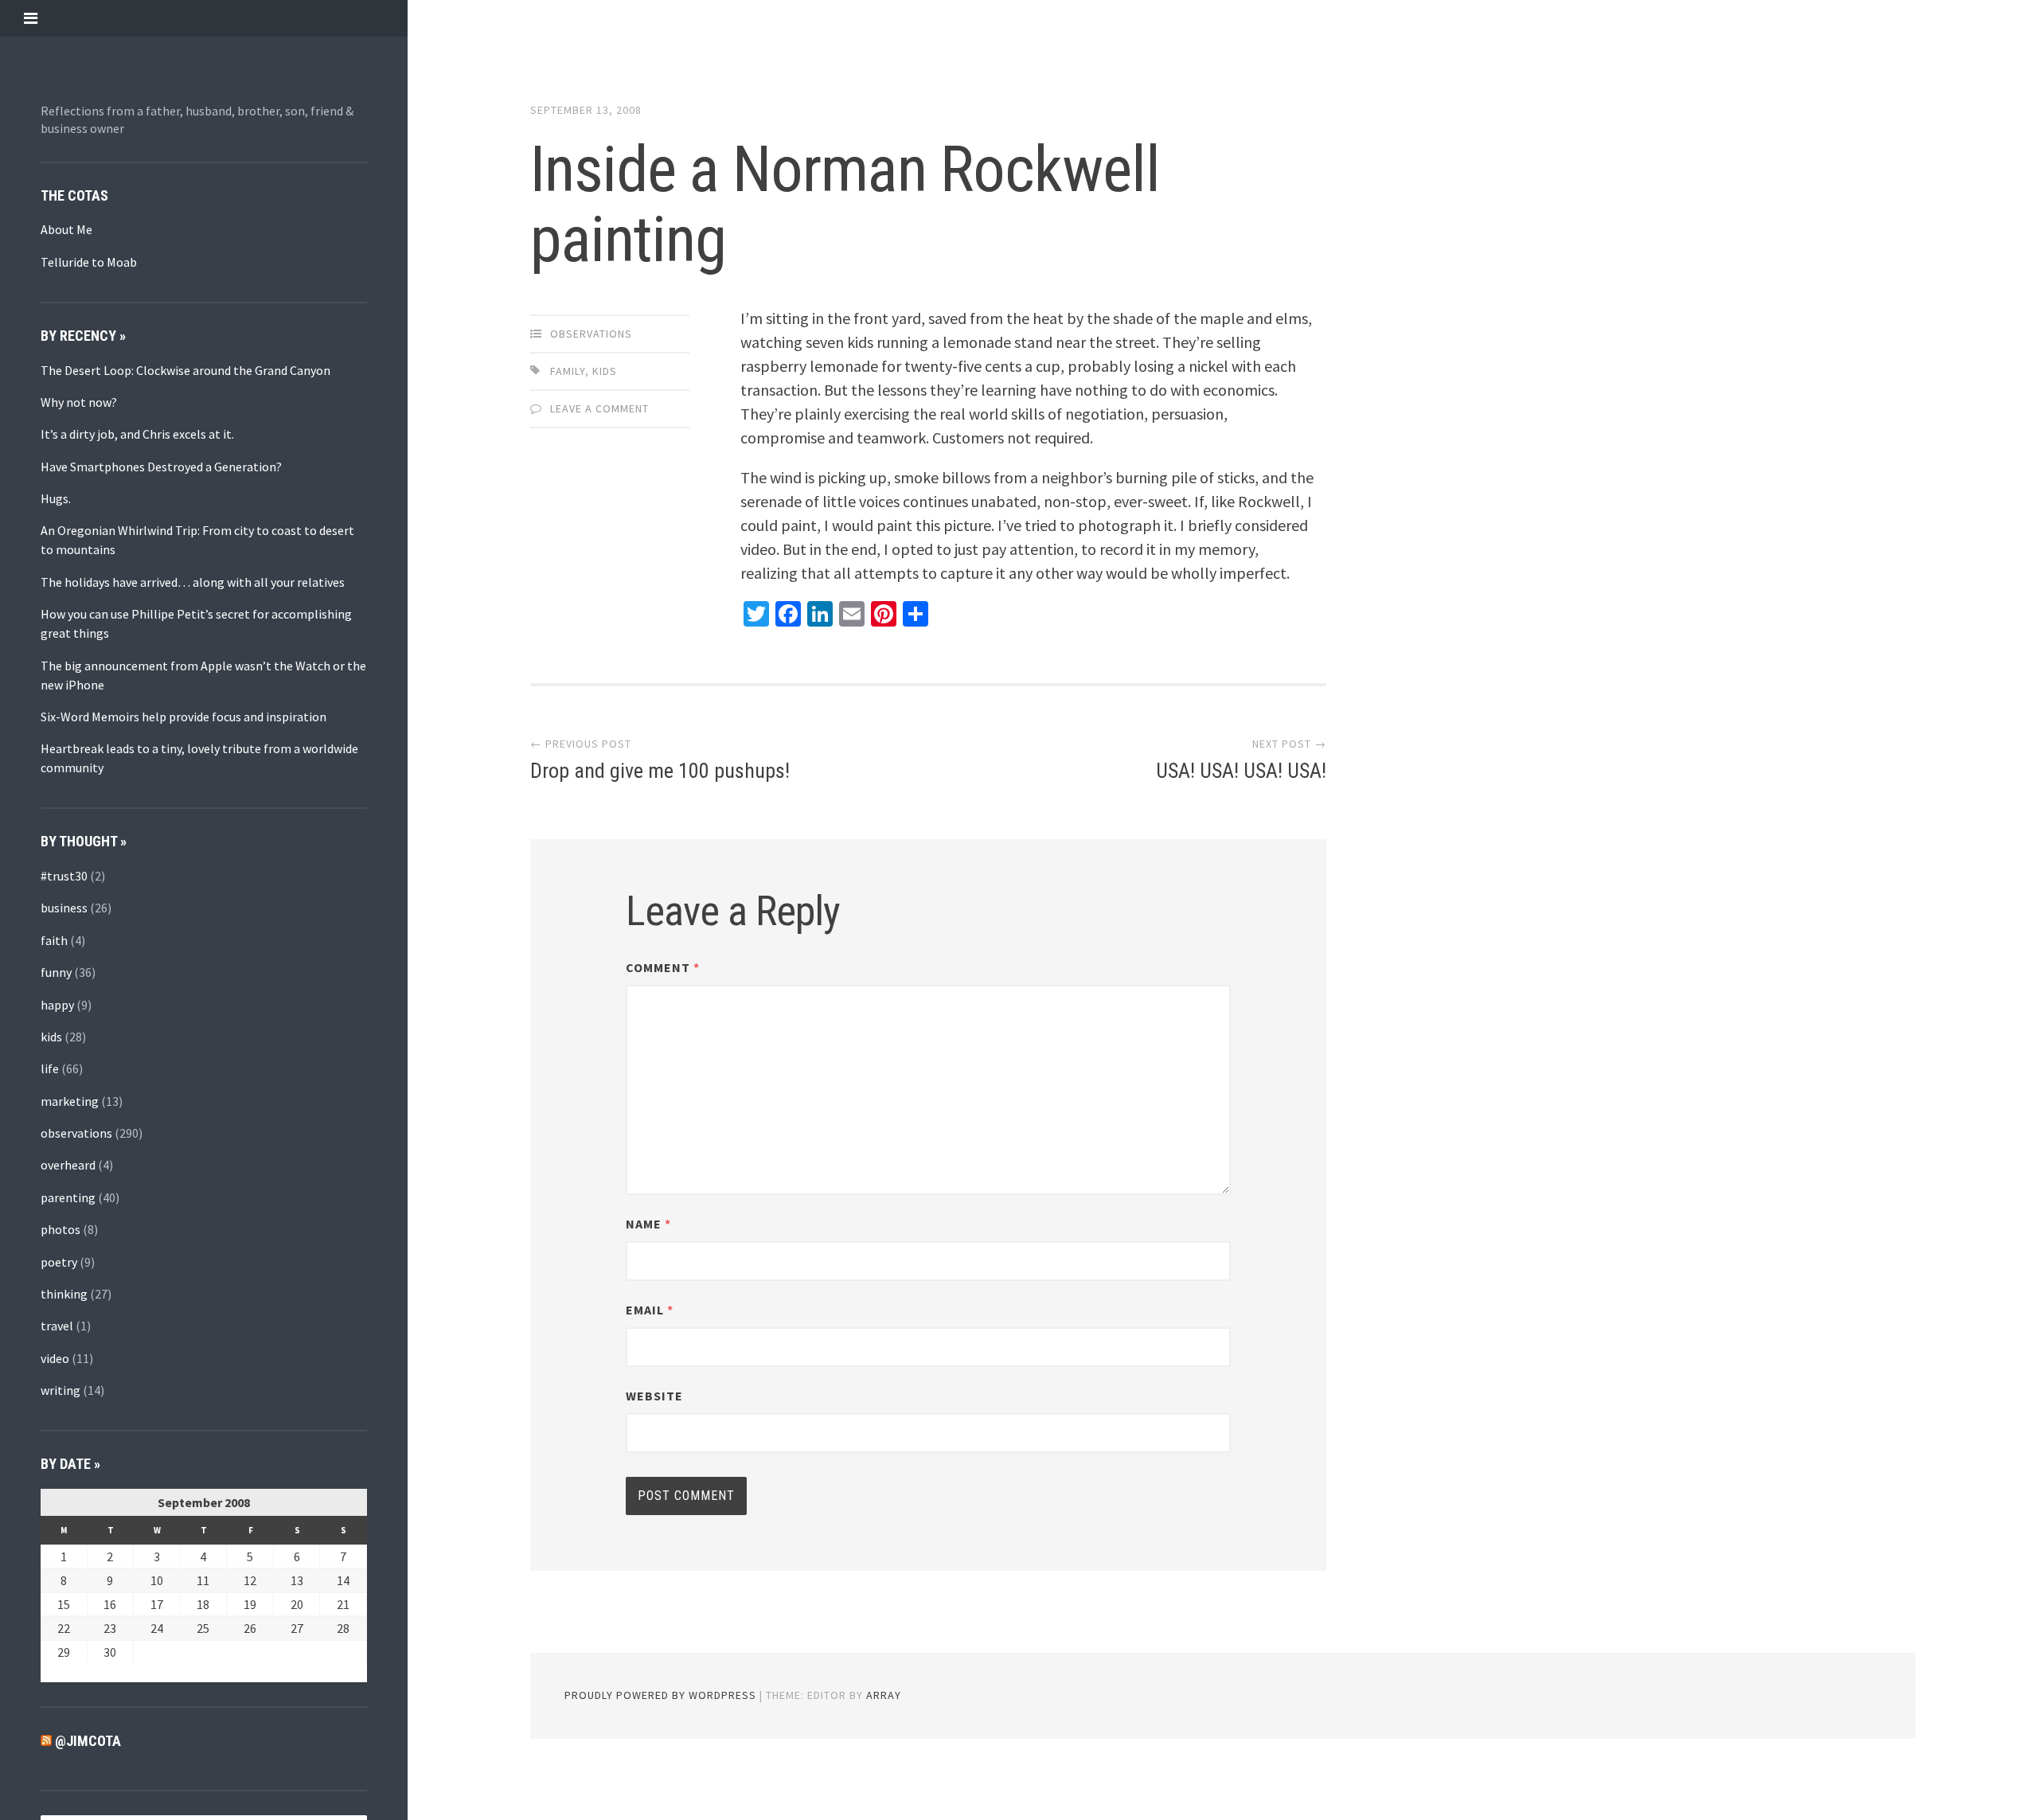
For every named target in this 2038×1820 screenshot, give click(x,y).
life (50, 1068)
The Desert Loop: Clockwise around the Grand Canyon (185, 370)
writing (61, 1390)
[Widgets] (31, 18)
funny (56, 972)
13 (297, 1580)
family (568, 371)
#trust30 (64, 876)
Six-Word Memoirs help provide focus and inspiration (183, 717)
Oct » (90, 1673)
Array (884, 1695)
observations (76, 1133)
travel (57, 1326)
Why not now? (79, 402)
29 (64, 1652)
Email (650, 1310)
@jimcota (88, 1741)
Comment (663, 967)
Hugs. (56, 498)
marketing (70, 1101)
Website (654, 1396)
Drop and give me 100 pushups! (660, 771)
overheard (68, 1165)
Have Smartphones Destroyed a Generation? (161, 467)
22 (64, 1628)
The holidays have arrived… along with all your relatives (193, 582)
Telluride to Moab (89, 262)
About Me (66, 229)
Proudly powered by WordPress (660, 1695)
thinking (64, 1294)
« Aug (55, 1673)
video (55, 1358)
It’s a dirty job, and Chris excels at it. (137, 434)
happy (57, 1005)
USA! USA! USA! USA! (1241, 771)
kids (51, 1037)
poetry (59, 1262)
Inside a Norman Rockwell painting (845, 205)
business (64, 908)
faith (54, 940)
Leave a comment (599, 408)
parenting (68, 1197)
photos (61, 1229)
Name (648, 1224)
